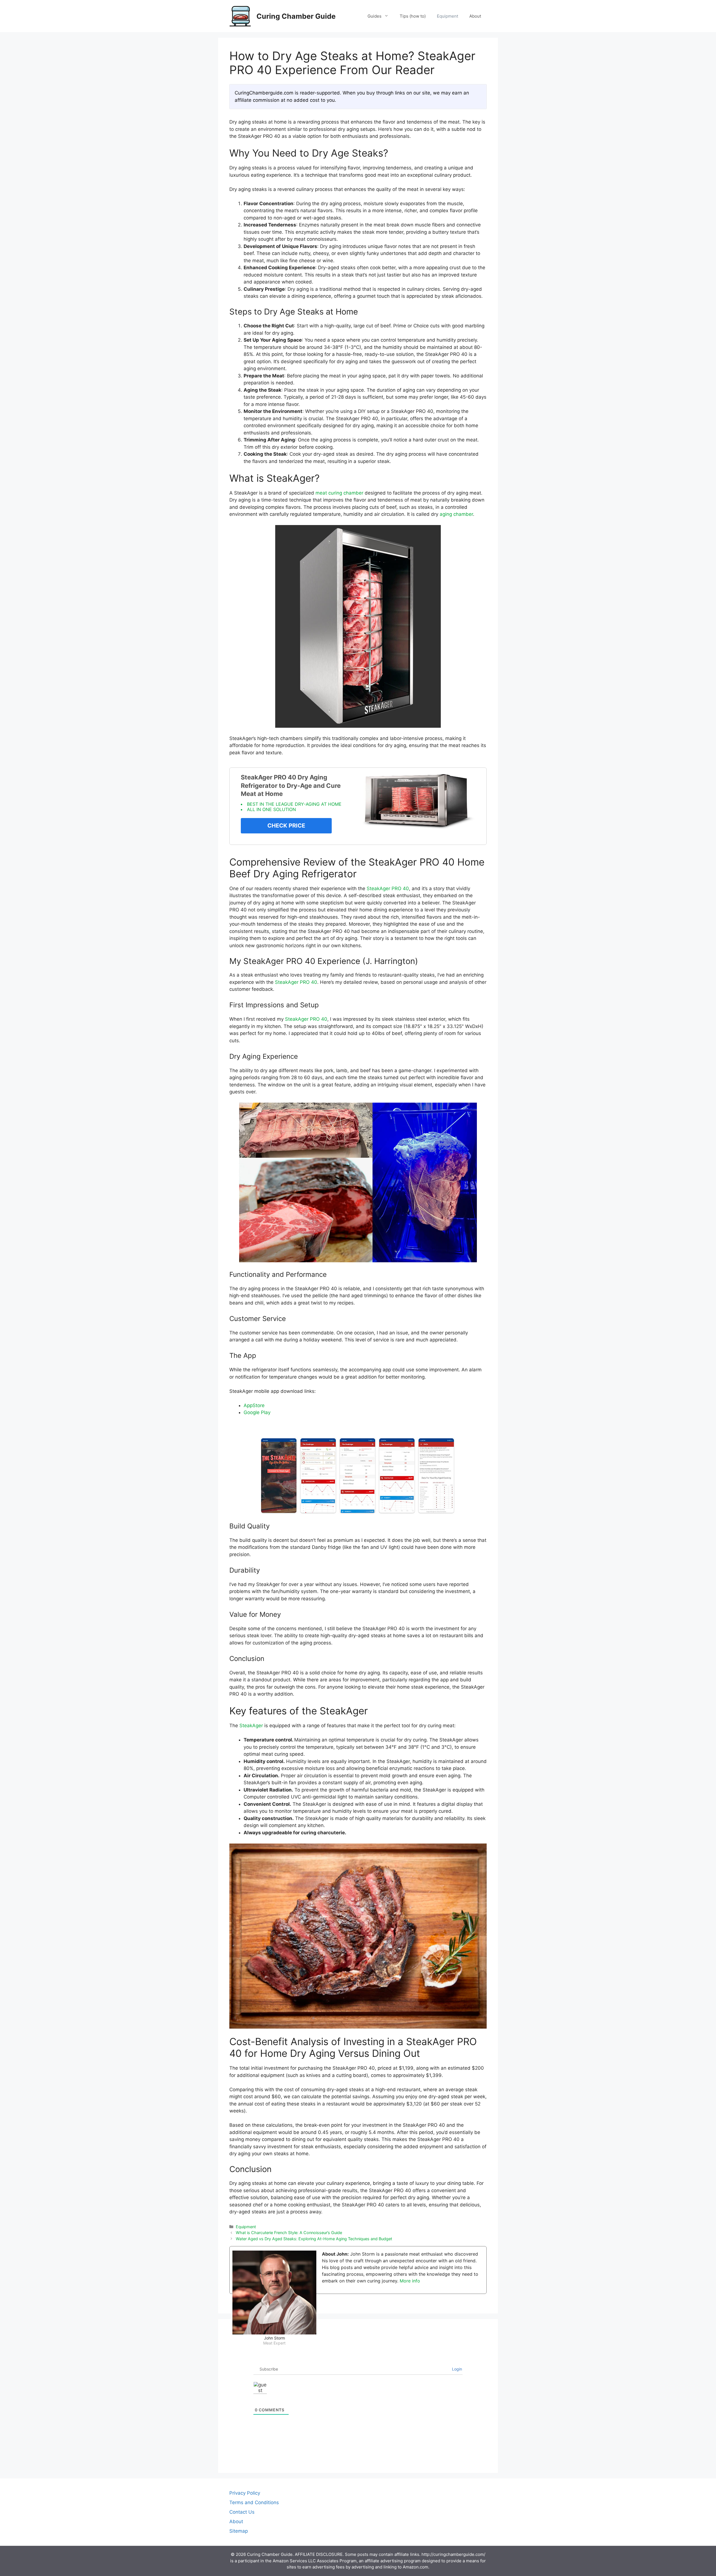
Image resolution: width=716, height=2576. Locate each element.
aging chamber (456, 514)
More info (410, 2281)
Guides (375, 16)
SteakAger (251, 1726)
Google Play (257, 1412)
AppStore (254, 1405)
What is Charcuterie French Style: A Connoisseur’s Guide (289, 2233)
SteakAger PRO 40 (388, 888)
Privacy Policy (245, 2493)
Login (456, 2369)
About (475, 16)
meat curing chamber (339, 493)
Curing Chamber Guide (296, 16)
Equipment (447, 16)
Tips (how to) (413, 16)
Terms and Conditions (254, 2502)
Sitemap (239, 2531)
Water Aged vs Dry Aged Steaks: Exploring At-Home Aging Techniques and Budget (314, 2239)
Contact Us (242, 2512)
